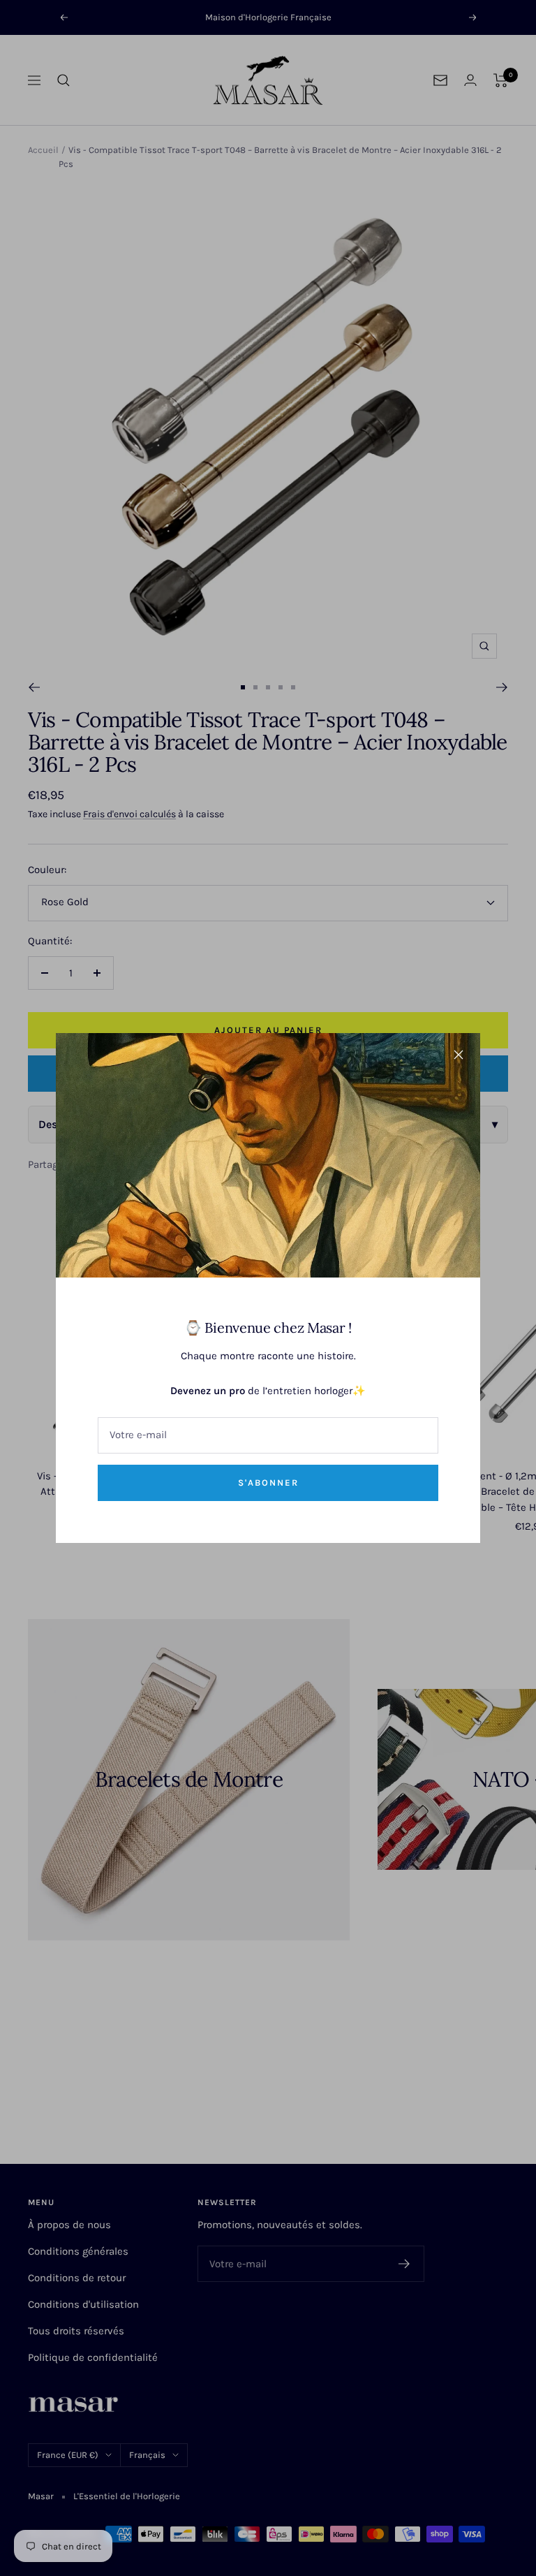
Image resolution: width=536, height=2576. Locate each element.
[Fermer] (459, 1055)
